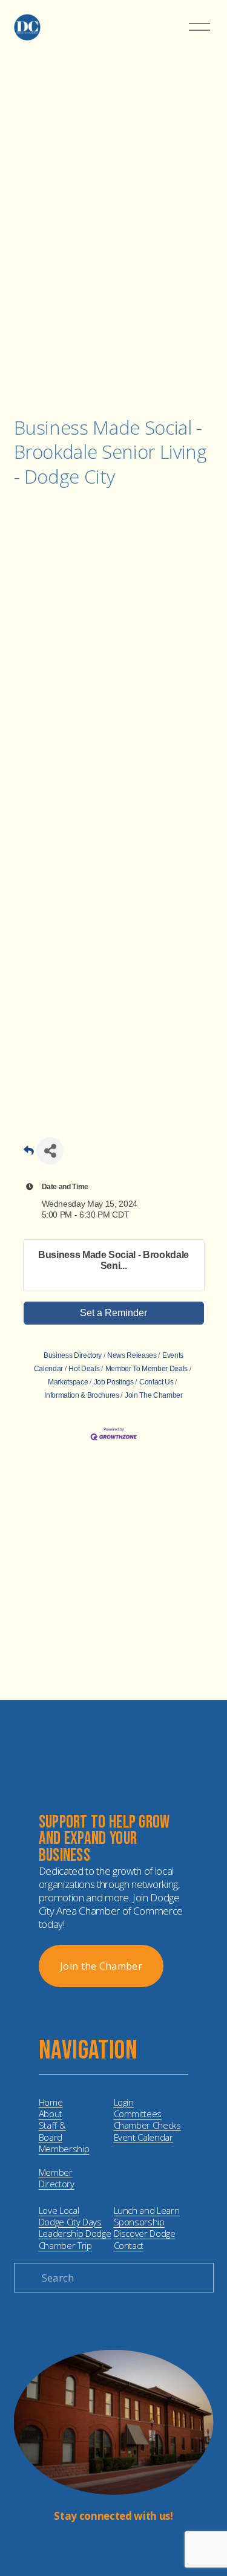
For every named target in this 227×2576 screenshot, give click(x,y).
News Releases (132, 1355)
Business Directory (73, 1355)
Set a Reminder (113, 1313)
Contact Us (156, 1382)
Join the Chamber (101, 1966)
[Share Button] (50, 1151)
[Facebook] (123, 2545)
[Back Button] (29, 1154)
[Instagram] (104, 2545)
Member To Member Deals (146, 1369)
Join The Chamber (153, 1395)
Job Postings (114, 1382)
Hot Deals (84, 1369)
